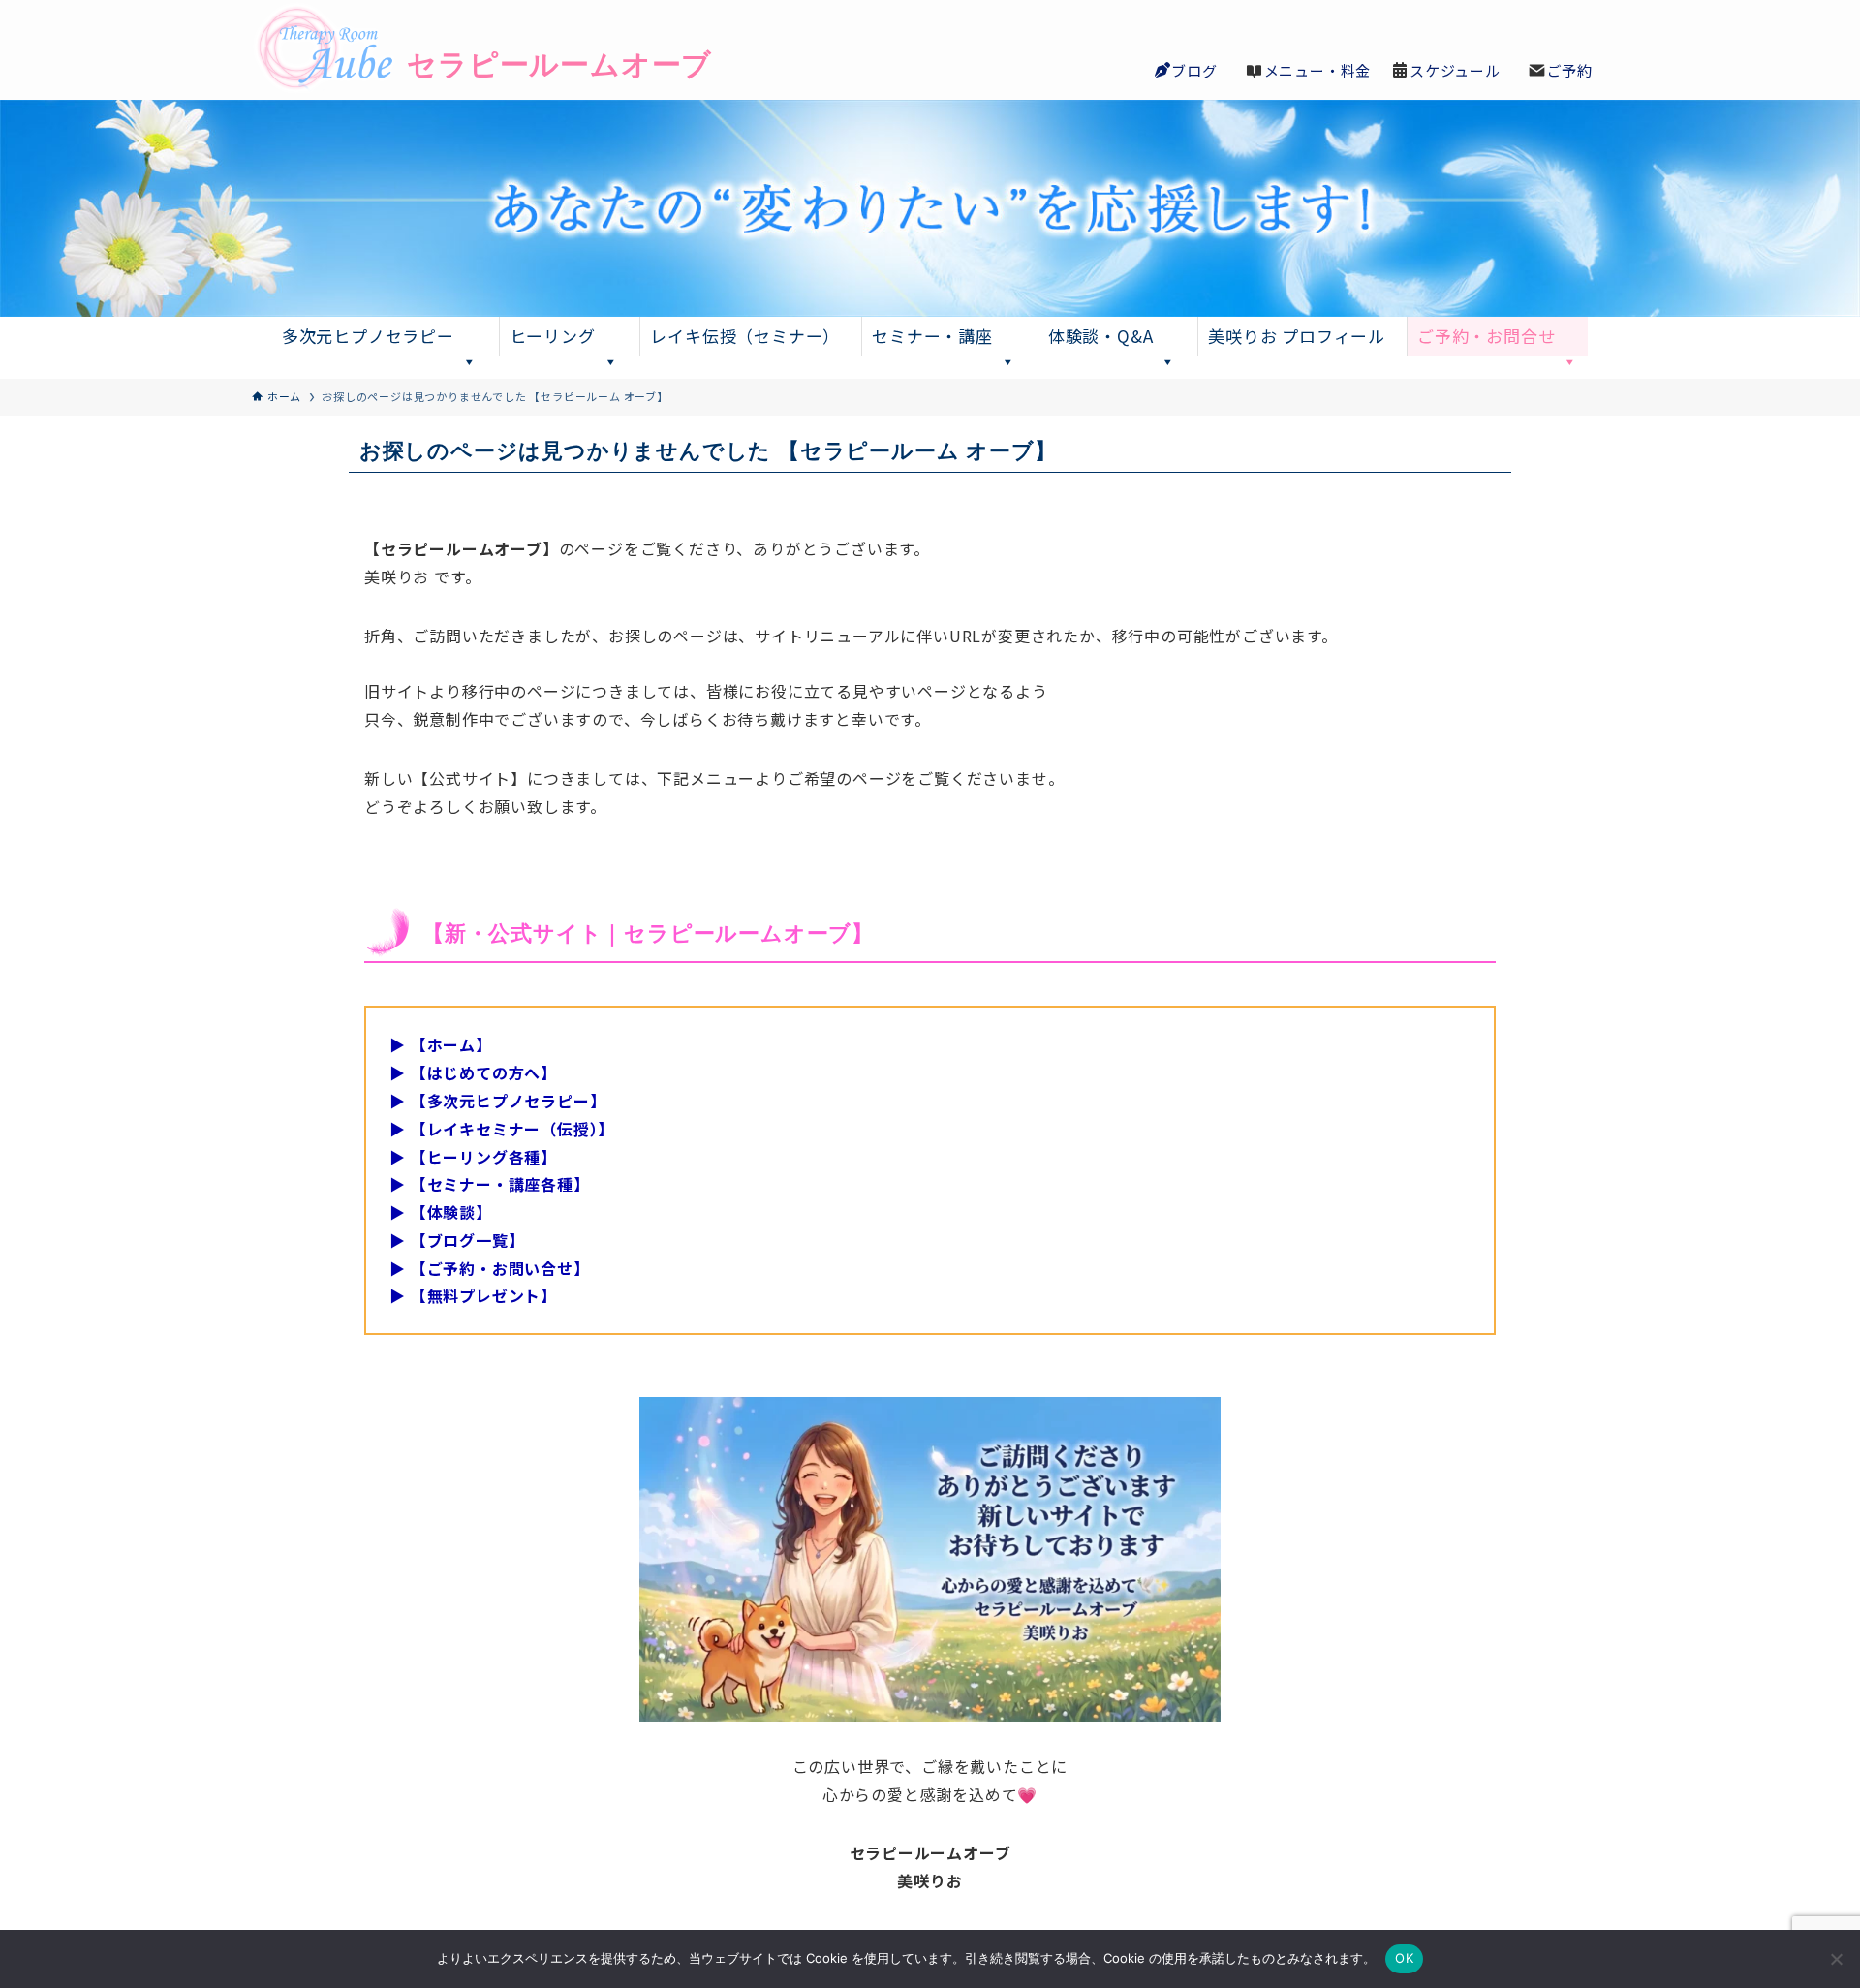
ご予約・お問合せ (1486, 336)
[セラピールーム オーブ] (446, 49)
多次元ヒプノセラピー (368, 336)
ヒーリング (553, 336)
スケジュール (1455, 70)
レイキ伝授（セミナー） (745, 336)
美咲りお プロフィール (1297, 336)
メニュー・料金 (1318, 70)
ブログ (1194, 70)
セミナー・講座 (932, 336)
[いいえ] (1836, 1959)
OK (1404, 1958)
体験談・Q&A (1101, 336)
